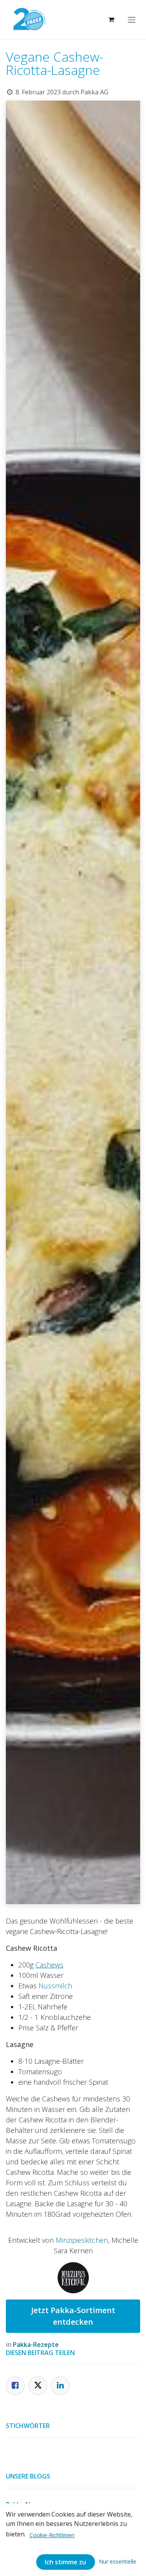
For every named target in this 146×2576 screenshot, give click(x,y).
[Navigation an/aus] (132, 19)
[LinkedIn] (60, 2386)
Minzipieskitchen (82, 2240)
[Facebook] (15, 2386)
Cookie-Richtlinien (52, 2535)
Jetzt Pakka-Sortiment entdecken (73, 2316)
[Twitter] (38, 2386)
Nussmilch (55, 1986)
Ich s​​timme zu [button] (65, 2562)
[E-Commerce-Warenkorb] (111, 19)
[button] (118, 2561)
